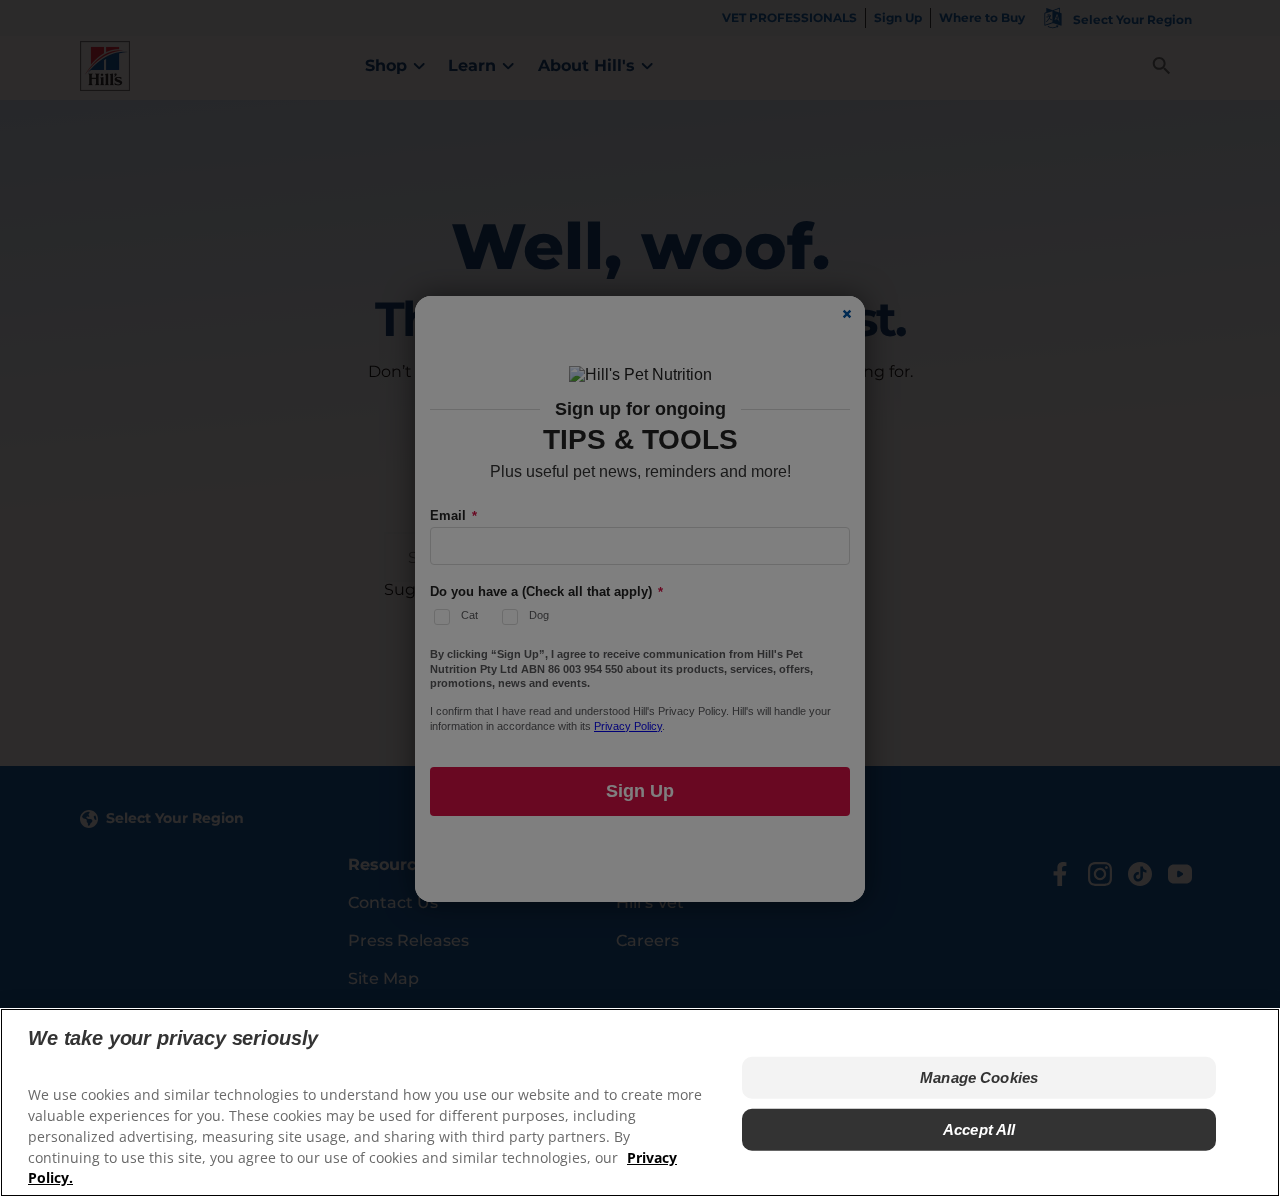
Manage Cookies (979, 1077)
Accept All (979, 1129)
